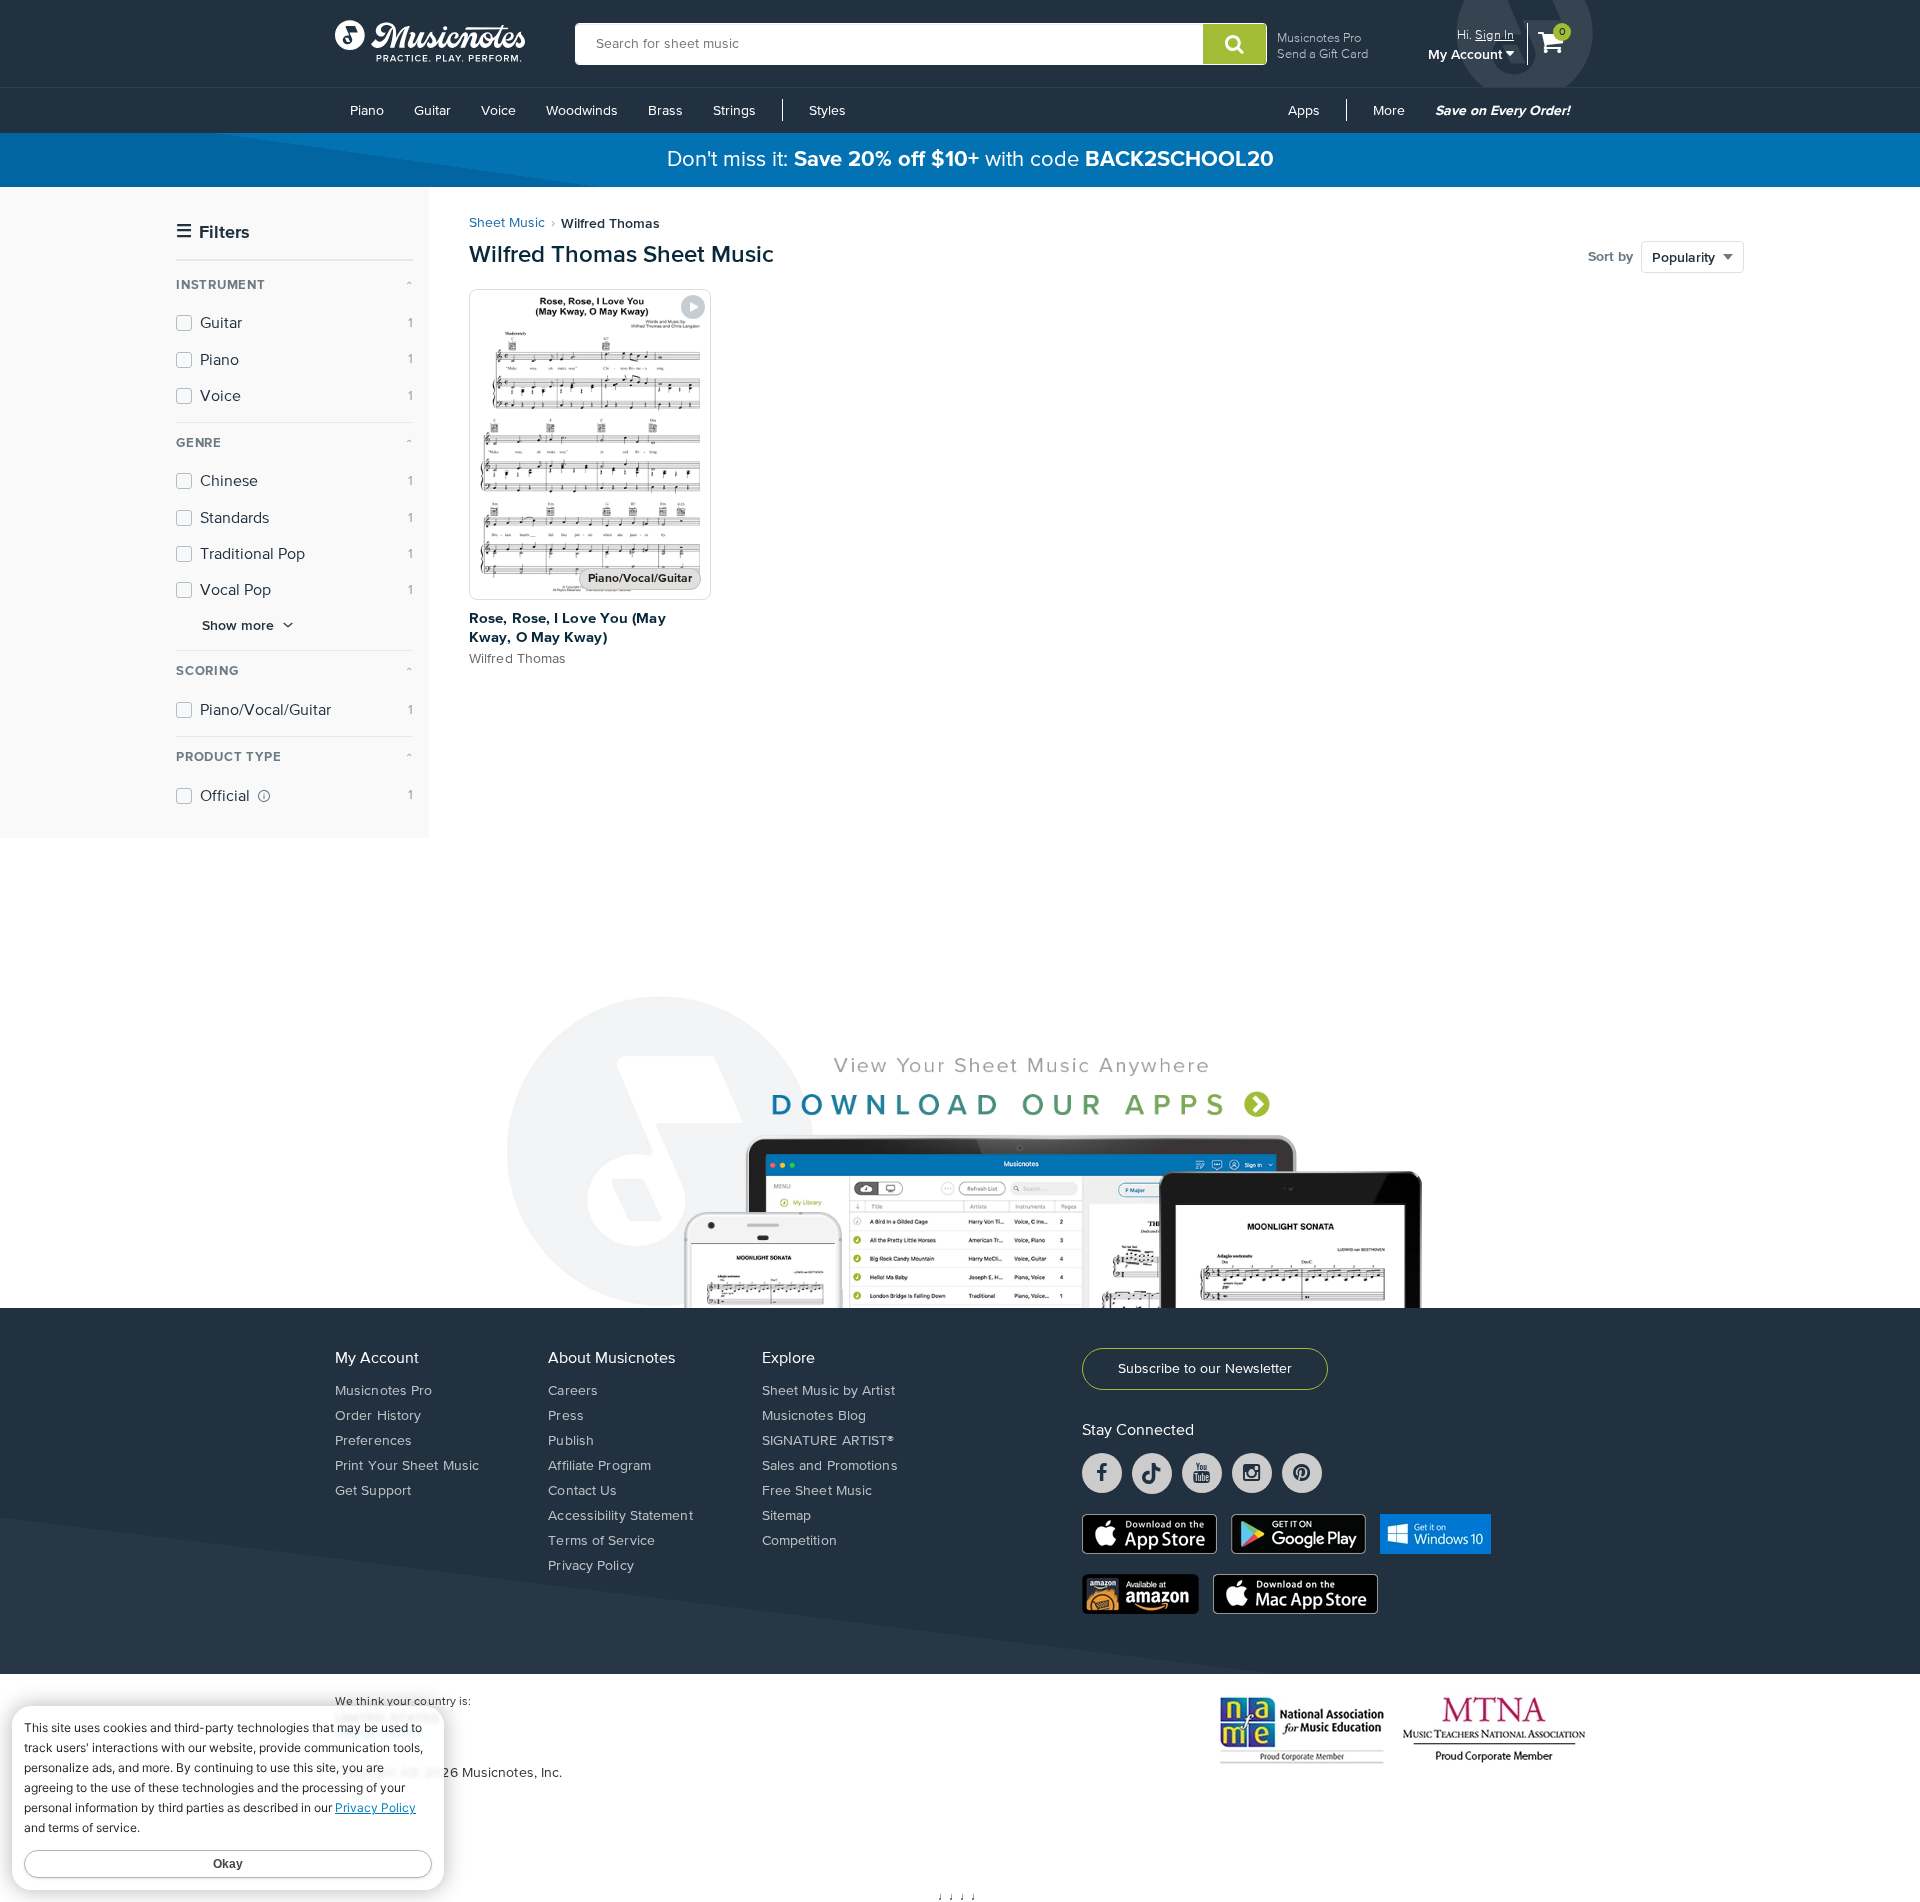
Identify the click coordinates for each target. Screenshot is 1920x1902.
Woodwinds (582, 111)
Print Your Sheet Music (407, 1466)
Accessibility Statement (620, 1516)
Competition (799, 1541)
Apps (1304, 111)
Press (566, 1416)
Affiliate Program (599, 1466)
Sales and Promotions (830, 1466)
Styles (827, 111)
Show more (238, 625)
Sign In (1494, 34)
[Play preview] (693, 307)
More (1396, 118)
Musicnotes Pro (1319, 37)
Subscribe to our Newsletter (1205, 1369)
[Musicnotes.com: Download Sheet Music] (430, 41)
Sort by (1610, 257)
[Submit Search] (1234, 44)
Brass (665, 111)
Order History (378, 1416)
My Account (1467, 53)
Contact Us (582, 1491)
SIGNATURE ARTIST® (828, 1441)
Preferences (373, 1441)
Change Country (379, 1734)
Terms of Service (601, 1541)
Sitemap (787, 1516)
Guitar (432, 111)
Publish (571, 1441)
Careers (573, 1391)
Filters (213, 232)
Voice (498, 111)
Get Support (373, 1491)
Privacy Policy (590, 1566)
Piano (367, 111)
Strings (734, 111)
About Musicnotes (611, 1359)
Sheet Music (507, 223)
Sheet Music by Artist (828, 1391)
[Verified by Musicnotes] (264, 796)
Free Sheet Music (817, 1491)
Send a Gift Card (1322, 53)
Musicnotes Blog (814, 1416)
